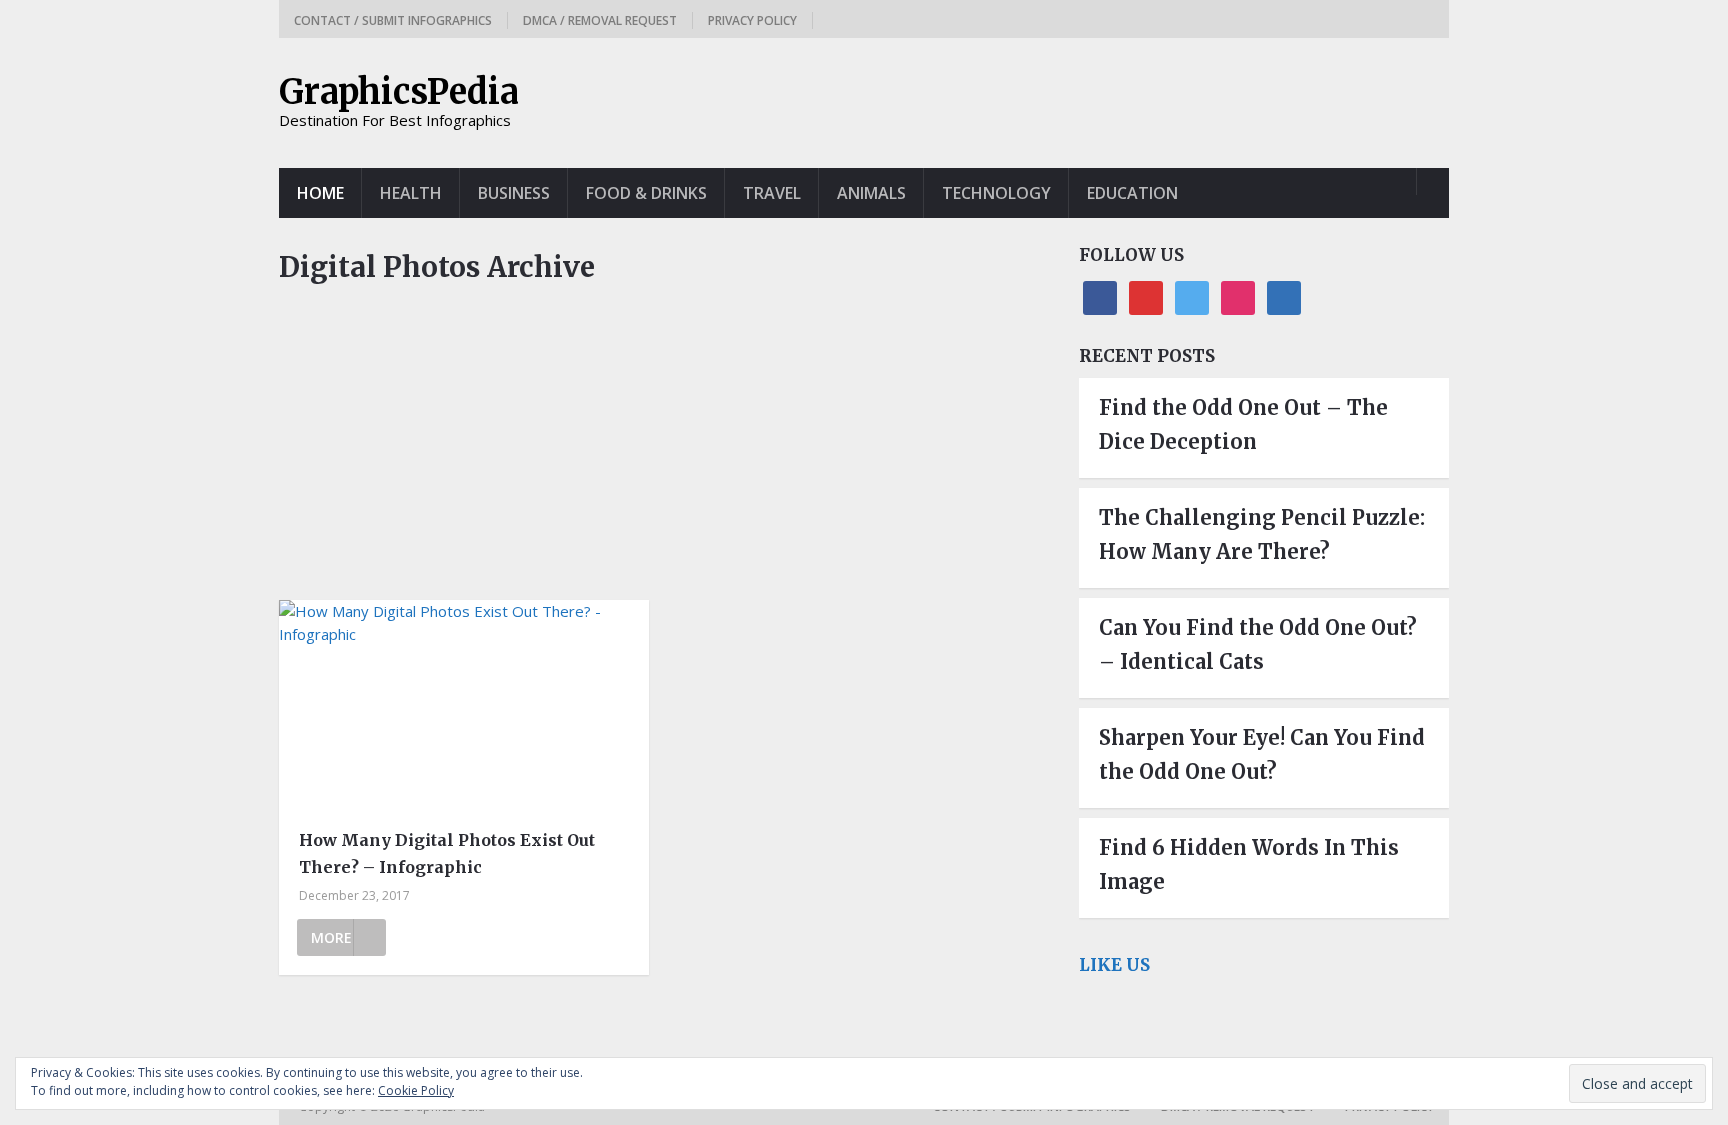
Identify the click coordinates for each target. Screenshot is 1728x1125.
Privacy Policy (752, 20)
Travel (772, 193)
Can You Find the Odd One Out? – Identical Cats (1258, 644)
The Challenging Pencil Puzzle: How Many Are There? (1262, 534)
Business (514, 193)
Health (411, 193)
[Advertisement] (664, 452)
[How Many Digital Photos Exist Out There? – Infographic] (464, 707)
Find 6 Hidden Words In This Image (1249, 864)
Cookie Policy (416, 1090)
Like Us (1114, 965)
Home (320, 193)
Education (1132, 193)
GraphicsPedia (399, 92)
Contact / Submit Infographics (393, 20)
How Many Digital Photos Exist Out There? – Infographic (447, 853)
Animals (871, 193)
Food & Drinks (646, 193)
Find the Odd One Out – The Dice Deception (1243, 424)
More (331, 937)
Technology (996, 193)
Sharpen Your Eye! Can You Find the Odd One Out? (1262, 754)
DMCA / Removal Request (600, 20)
